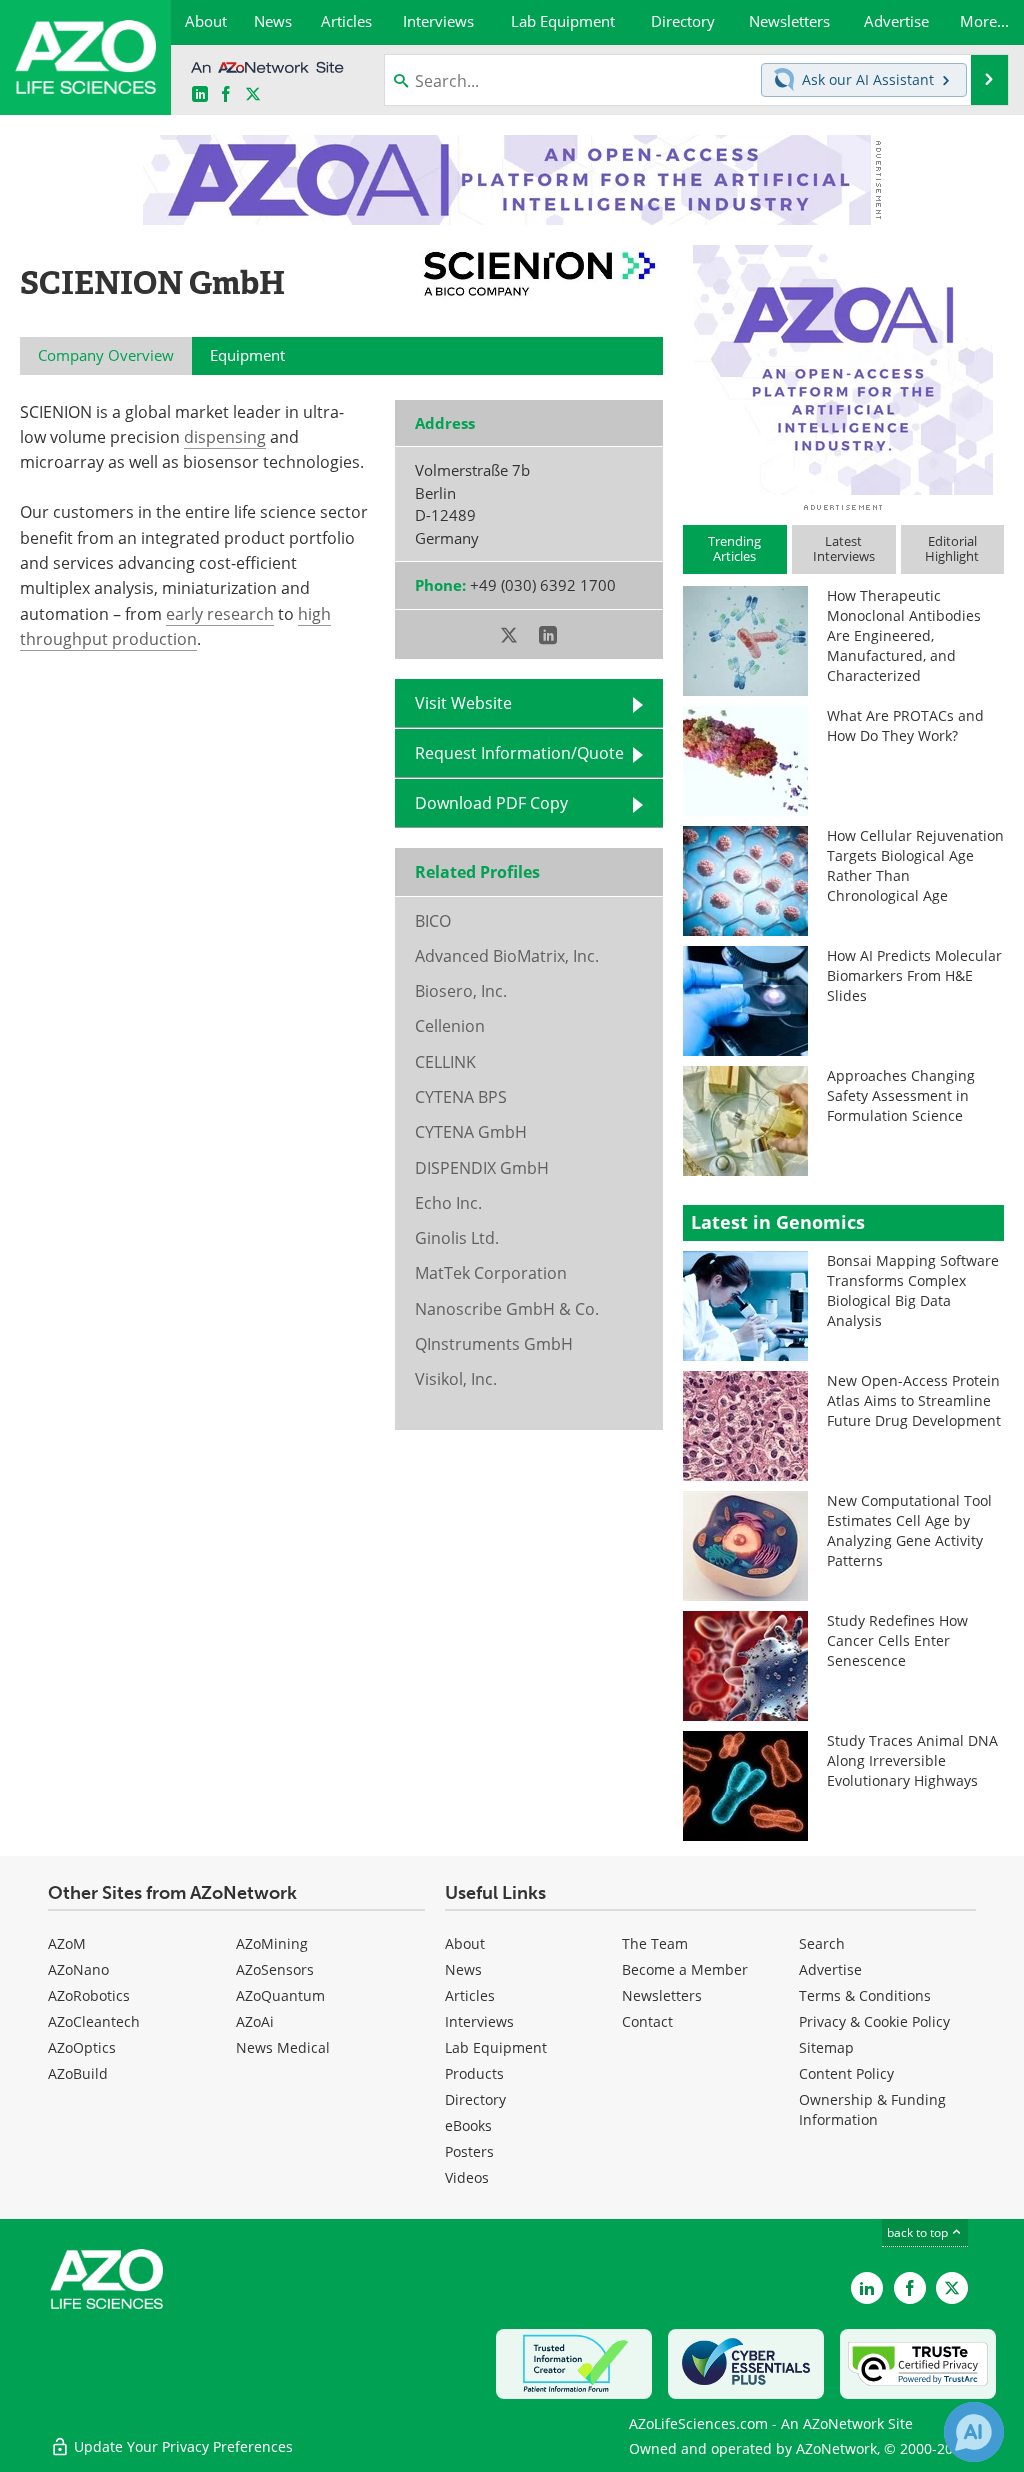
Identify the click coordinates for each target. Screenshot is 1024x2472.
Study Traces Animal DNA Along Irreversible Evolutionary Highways (912, 1760)
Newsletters (662, 1995)
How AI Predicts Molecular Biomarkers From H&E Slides (914, 975)
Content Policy (846, 2073)
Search (822, 1943)
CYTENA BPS (461, 1097)
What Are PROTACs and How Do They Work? (905, 725)
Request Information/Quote (519, 753)
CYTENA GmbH (471, 1132)
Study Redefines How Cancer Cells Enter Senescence (897, 1640)
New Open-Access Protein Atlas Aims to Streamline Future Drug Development (914, 1400)
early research (220, 614)
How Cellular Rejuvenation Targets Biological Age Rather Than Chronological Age (915, 865)
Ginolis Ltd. (457, 1238)
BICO (433, 921)
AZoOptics (82, 2047)
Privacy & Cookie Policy (874, 2021)
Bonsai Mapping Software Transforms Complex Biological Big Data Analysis (913, 1290)
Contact (647, 2021)
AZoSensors (275, 1969)
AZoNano (78, 1969)
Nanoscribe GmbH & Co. (507, 1309)
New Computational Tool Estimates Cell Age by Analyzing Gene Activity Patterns (909, 1530)
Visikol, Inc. (456, 1379)
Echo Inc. (448, 1203)
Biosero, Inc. (461, 991)
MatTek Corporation (491, 1273)
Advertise (830, 1969)
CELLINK (445, 1062)
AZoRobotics (89, 1995)
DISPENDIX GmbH (482, 1168)
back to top (919, 2232)
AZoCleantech (94, 2021)
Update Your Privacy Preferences (181, 2446)
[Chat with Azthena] (974, 2432)
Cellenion (450, 1026)
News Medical (283, 2047)
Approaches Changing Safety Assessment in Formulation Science (901, 1095)
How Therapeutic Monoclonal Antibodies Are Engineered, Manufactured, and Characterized (904, 635)
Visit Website (463, 703)
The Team (655, 1943)
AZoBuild (78, 2073)
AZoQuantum (280, 1995)
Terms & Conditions (865, 1995)
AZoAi (255, 2021)
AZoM (67, 1943)
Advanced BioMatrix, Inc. (507, 956)
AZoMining (272, 1943)
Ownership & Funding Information (872, 2109)
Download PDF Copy (491, 803)
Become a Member (685, 1969)
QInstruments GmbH (494, 1344)
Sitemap (826, 2047)
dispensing (225, 437)
